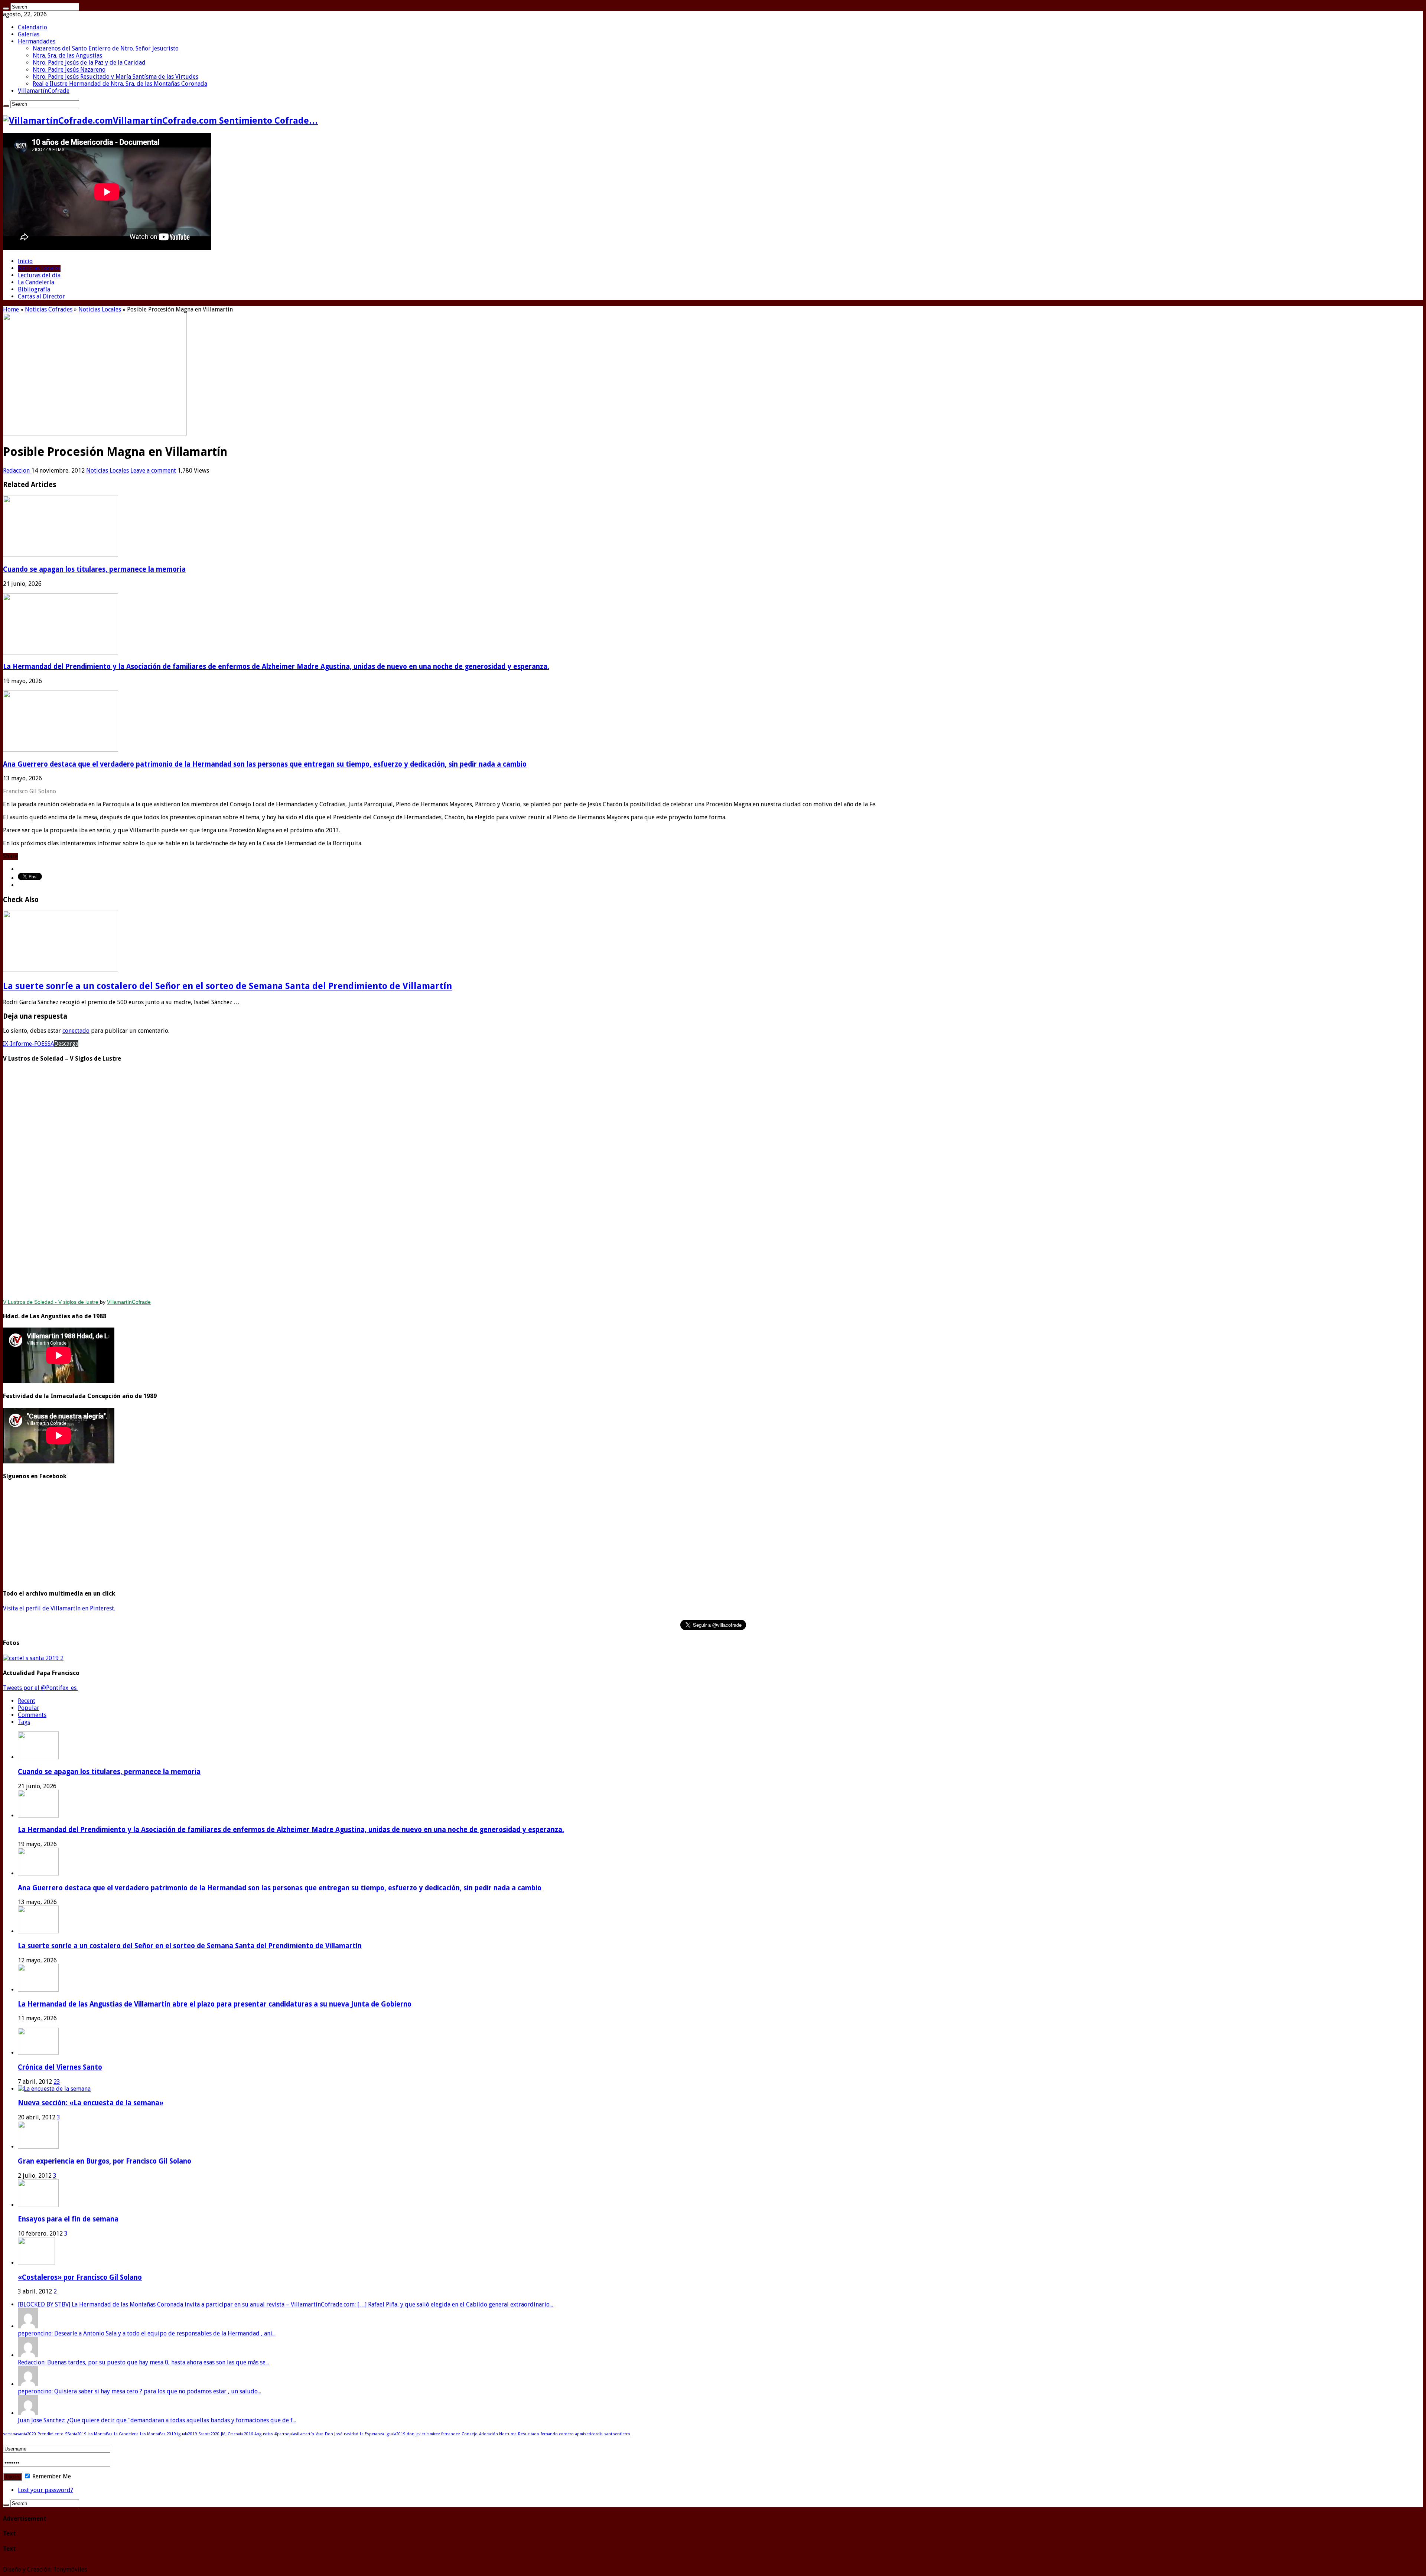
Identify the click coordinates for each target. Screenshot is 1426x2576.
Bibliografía (34, 289)
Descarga (66, 1044)
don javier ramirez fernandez (433, 2434)
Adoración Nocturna (498, 2434)
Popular (29, 1708)
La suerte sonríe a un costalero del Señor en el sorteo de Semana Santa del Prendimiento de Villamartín (227, 986)
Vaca (320, 2434)
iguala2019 (187, 2434)
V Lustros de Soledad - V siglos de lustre (51, 1302)
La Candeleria (126, 2434)
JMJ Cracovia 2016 (237, 2434)
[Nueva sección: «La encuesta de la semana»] (54, 2089)
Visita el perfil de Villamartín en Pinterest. (59, 1608)
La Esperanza (372, 2434)
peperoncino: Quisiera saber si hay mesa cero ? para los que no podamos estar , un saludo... (139, 2391)
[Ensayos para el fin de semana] (38, 2205)
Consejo (470, 2434)
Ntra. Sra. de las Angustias (67, 55)
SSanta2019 (76, 2434)
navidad (351, 2434)
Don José (334, 2434)
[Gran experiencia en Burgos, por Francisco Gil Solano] (38, 2147)
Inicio (25, 261)
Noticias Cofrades (49, 309)
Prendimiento (51, 2434)
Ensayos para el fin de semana (68, 2219)
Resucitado (529, 2434)
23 (57, 2082)
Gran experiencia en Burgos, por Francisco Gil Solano (105, 2161)
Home (11, 309)
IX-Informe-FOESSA (29, 1044)
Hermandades (37, 41)
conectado (76, 1031)
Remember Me (51, 2476)
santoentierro (617, 2434)
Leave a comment (153, 471)
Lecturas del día (39, 275)
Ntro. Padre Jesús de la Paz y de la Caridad (89, 63)
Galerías (29, 34)
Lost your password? (45, 2490)
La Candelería (36, 282)
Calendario (32, 27)
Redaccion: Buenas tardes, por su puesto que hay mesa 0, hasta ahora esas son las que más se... (143, 2362)
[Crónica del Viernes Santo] (38, 2053)
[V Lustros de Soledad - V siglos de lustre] (713, 1182)
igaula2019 (395, 2434)
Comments (32, 1715)
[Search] (6, 9)
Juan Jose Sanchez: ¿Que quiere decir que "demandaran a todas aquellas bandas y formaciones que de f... (157, 2420)
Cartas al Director (41, 296)
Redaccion (17, 471)
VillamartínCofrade (44, 91)
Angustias (264, 2434)
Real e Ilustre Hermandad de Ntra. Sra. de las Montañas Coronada (120, 84)
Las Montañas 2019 (158, 2434)
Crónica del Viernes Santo (60, 2067)
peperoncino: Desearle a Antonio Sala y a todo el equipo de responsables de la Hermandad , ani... (147, 2333)
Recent (27, 1701)
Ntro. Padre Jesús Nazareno (69, 70)
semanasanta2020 (19, 2434)
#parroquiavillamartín (294, 2434)
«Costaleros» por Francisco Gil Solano (80, 2277)
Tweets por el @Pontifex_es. (40, 1688)
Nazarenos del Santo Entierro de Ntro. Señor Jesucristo (106, 48)
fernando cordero (557, 2434)
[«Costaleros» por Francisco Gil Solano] (36, 2263)
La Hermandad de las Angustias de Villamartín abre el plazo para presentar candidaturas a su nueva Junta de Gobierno (215, 2004)
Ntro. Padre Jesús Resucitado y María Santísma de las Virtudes (115, 77)
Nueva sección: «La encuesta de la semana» (91, 2103)
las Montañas (100, 2434)
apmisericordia (589, 2434)
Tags (24, 1722)
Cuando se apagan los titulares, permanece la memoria (94, 569)
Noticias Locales (39, 268)
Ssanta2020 (209, 2434)
